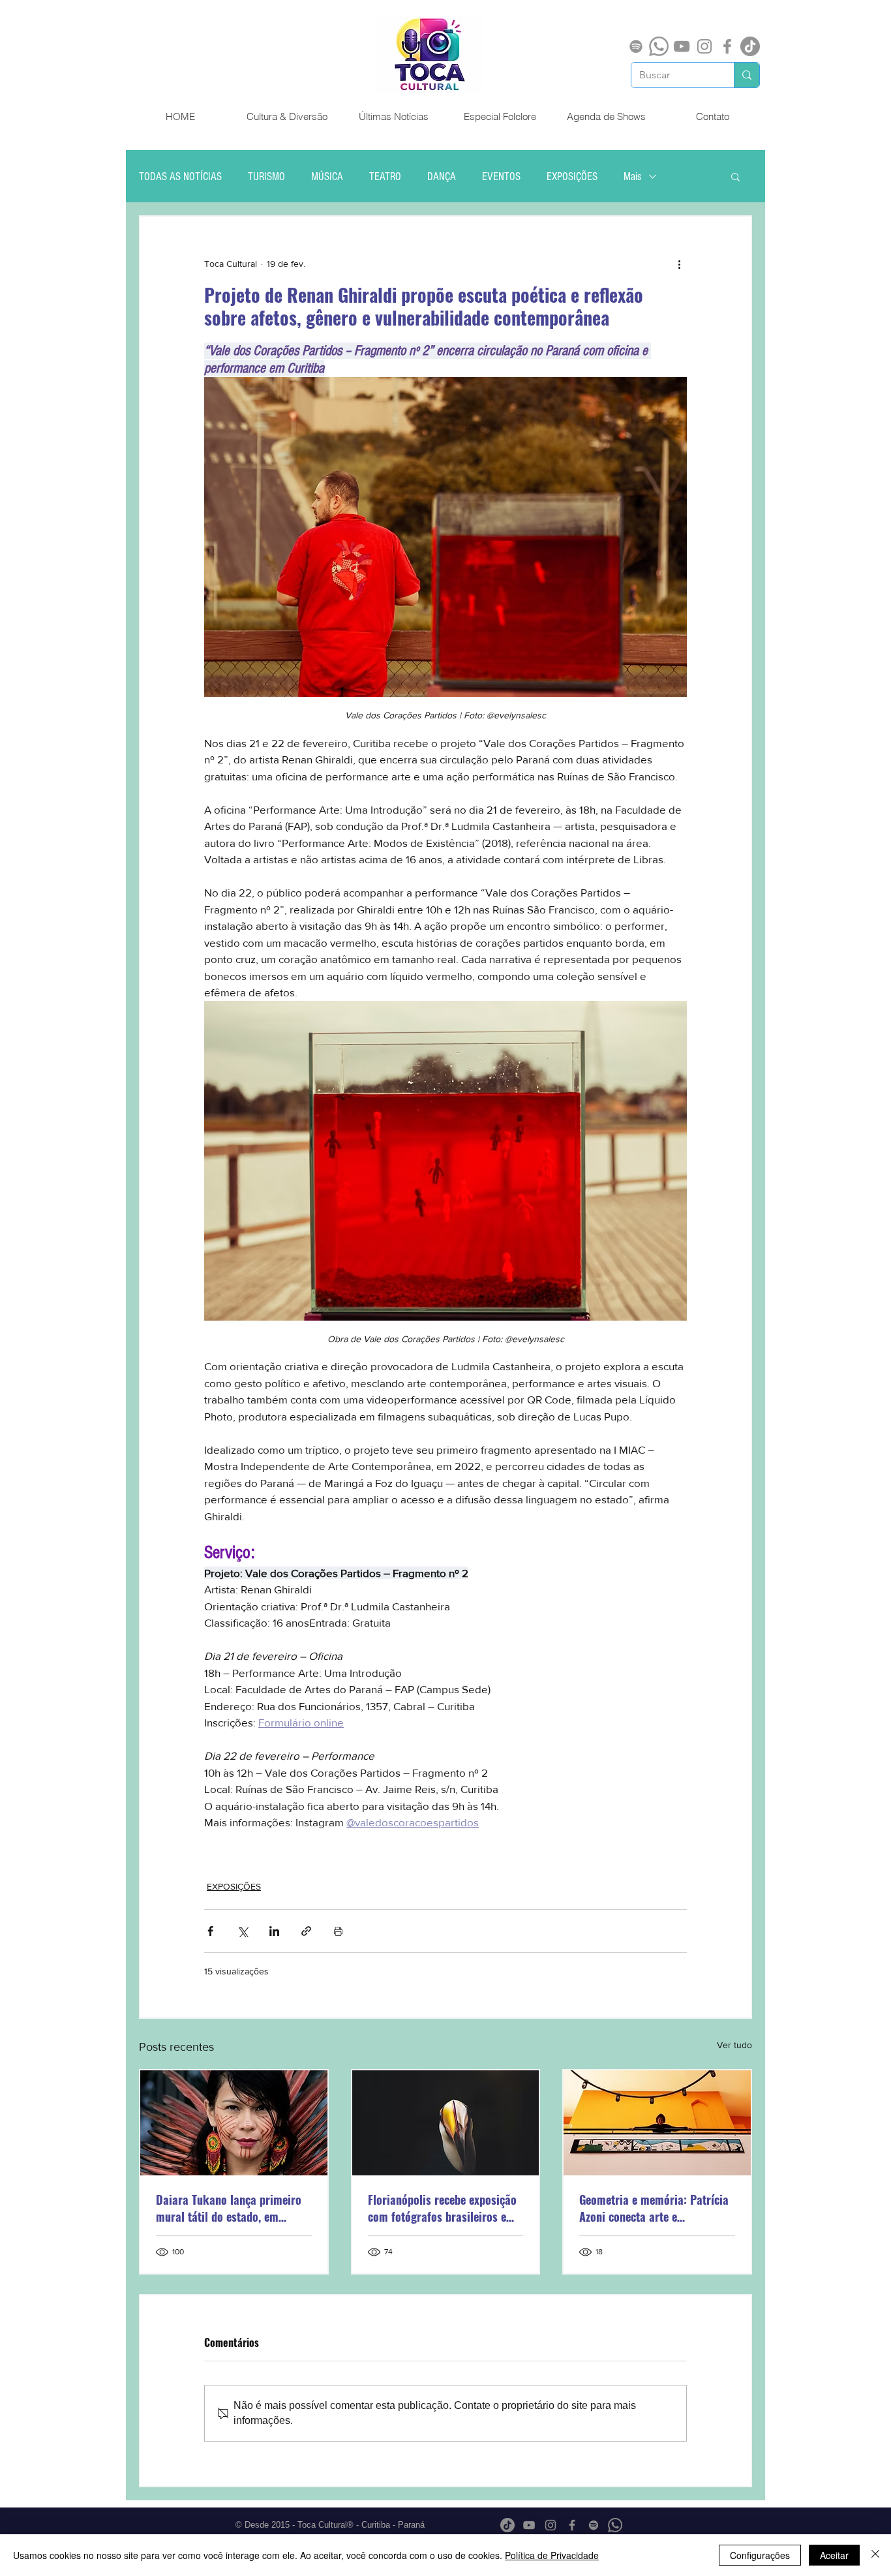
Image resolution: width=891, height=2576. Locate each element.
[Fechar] (875, 2555)
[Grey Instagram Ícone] (704, 46)
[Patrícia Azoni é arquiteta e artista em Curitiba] (657, 2123)
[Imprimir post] (338, 1931)
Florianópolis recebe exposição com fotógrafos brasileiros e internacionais (442, 2208)
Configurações (760, 2555)
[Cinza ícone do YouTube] (682, 46)
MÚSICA (327, 176)
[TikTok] (750, 46)
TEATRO (385, 176)
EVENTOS (501, 176)
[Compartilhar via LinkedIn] (274, 1931)
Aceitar (834, 2555)
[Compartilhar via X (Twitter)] (242, 1931)
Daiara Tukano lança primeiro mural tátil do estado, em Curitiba (229, 2208)
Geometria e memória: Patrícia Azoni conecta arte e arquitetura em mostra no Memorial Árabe (654, 2208)
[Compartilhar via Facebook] (210, 1931)
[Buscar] (747, 75)
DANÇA (442, 176)
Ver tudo (734, 2045)
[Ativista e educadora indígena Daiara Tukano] (234, 2123)
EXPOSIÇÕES (572, 176)
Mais (633, 176)
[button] (735, 176)
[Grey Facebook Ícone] (727, 46)
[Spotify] (636, 46)
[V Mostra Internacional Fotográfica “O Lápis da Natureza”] (446, 2123)
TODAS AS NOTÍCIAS (180, 176)
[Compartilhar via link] (306, 1931)
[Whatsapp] (659, 46)
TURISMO (266, 176)
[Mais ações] (679, 264)
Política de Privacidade (552, 2555)
